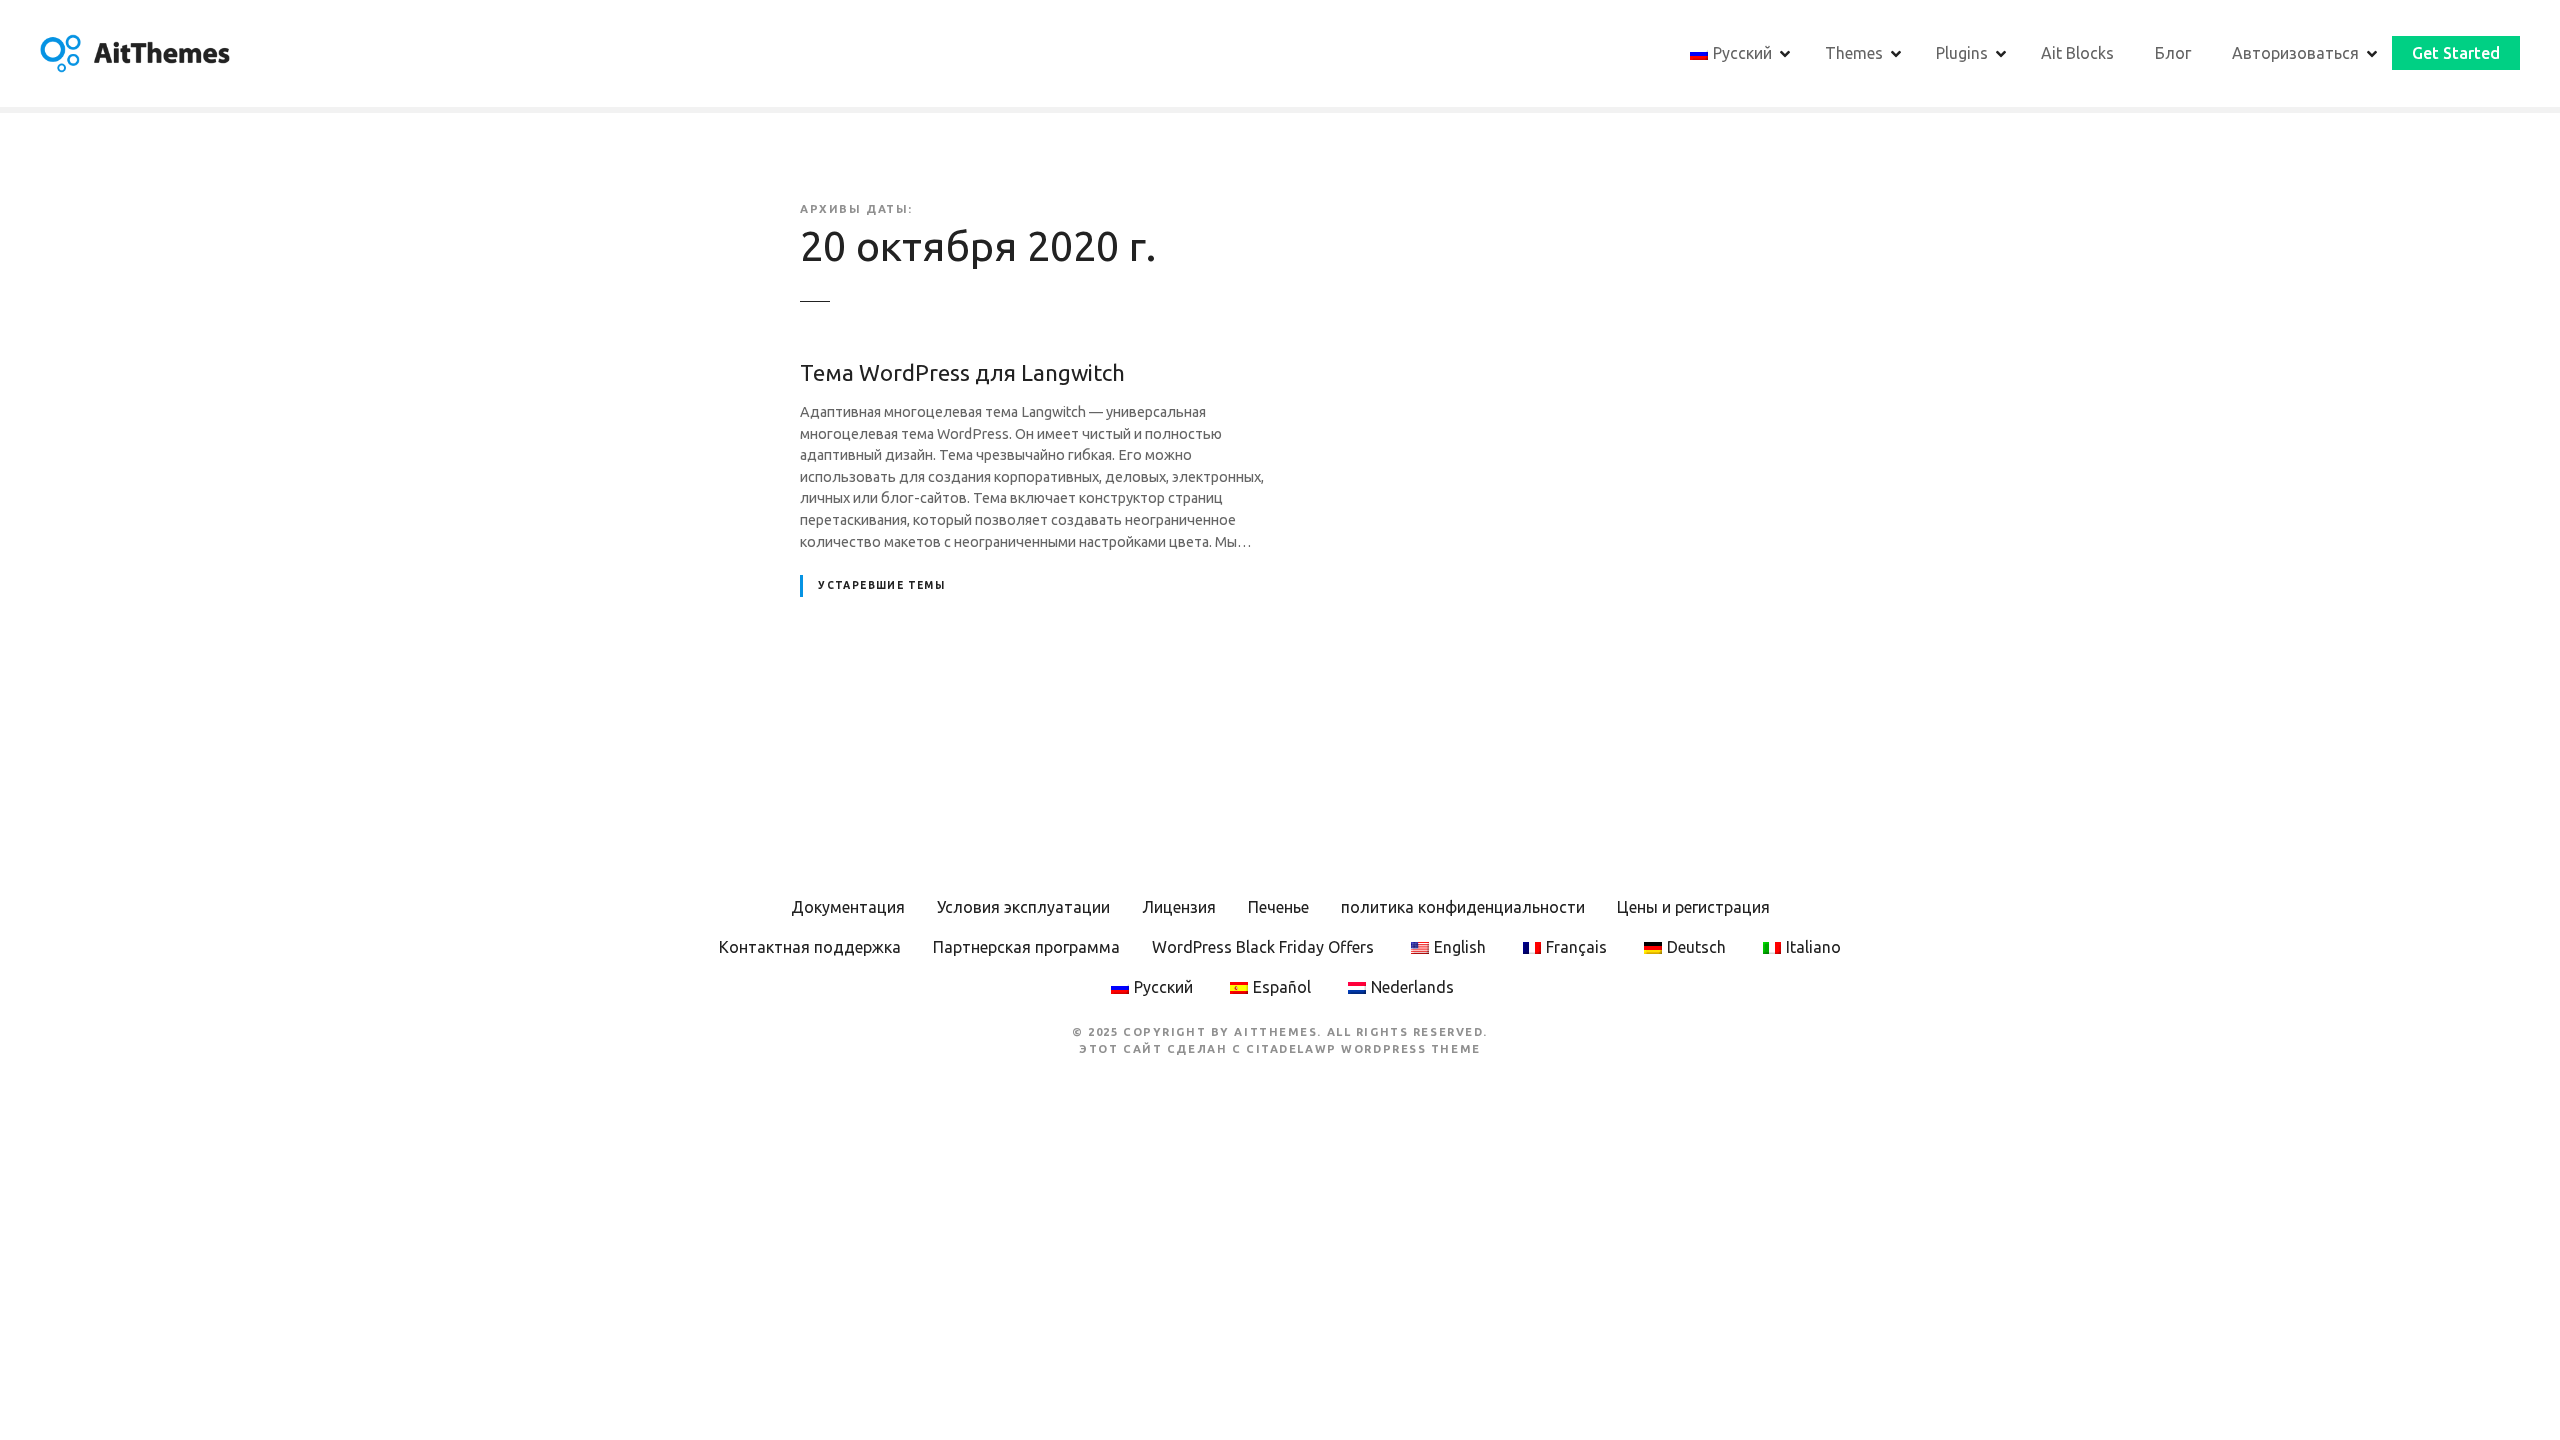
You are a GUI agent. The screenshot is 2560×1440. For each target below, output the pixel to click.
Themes (1854, 53)
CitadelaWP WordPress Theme (1363, 1049)
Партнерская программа (1026, 947)
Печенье (1278, 907)
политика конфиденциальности (1463, 907)
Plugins (1962, 53)
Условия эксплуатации (1023, 907)
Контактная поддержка (810, 947)
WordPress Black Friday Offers (1263, 947)
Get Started (2456, 53)
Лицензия (1179, 907)
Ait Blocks (2077, 53)
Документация (848, 907)
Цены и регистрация (1693, 907)
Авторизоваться (2295, 53)
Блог (2173, 53)
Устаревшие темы (881, 585)
